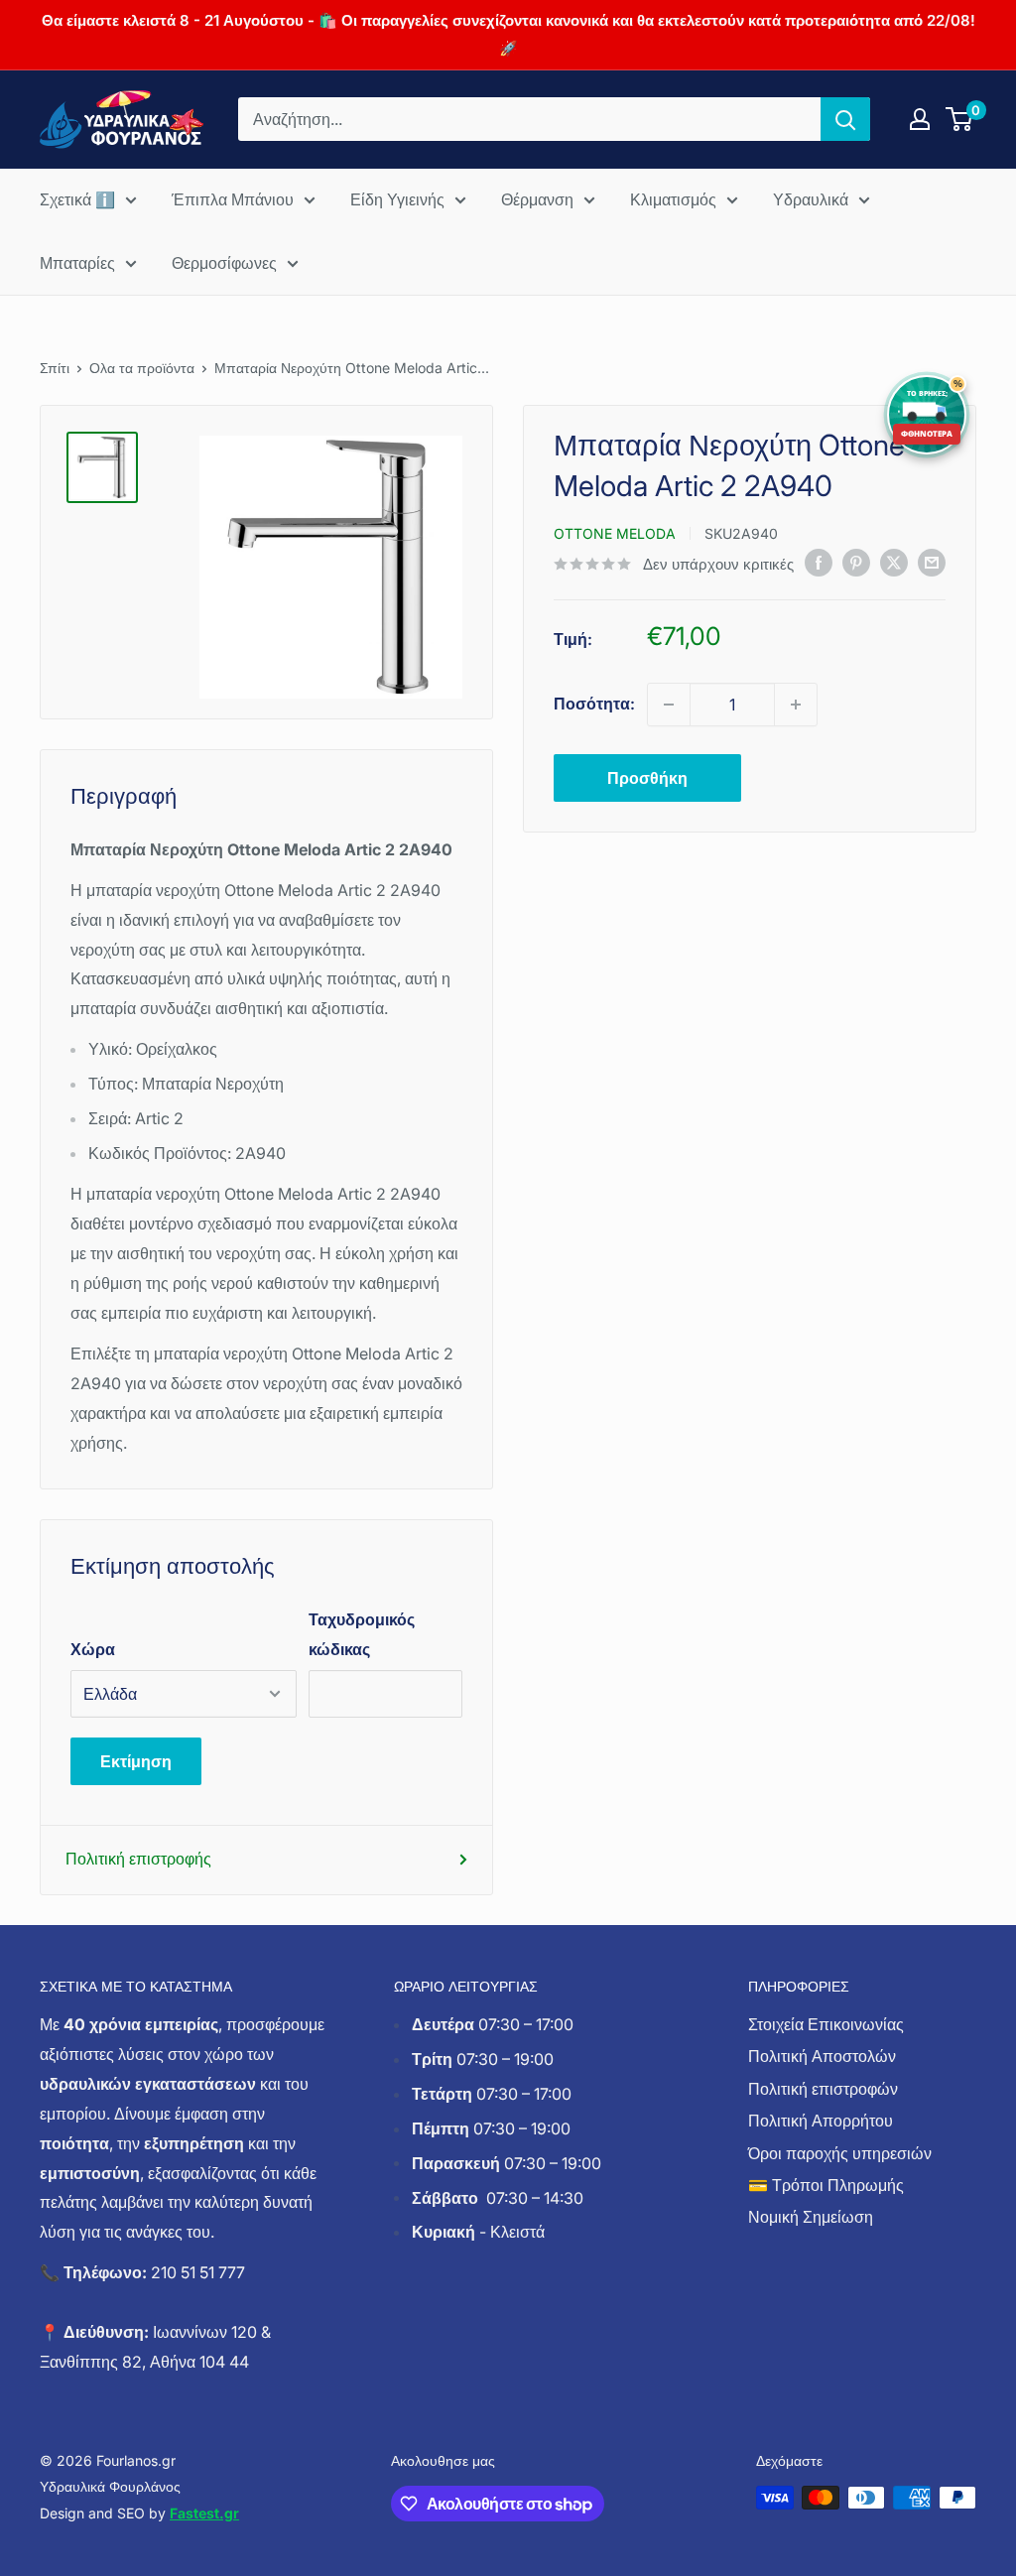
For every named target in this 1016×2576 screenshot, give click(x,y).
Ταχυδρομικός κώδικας (362, 1634)
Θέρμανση (537, 199)
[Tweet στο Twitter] (894, 563)
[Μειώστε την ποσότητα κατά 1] (669, 705)
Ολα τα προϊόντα (142, 368)
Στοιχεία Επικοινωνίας (826, 2024)
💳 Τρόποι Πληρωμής (826, 2185)
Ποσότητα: (594, 704)
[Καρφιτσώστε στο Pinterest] (856, 563)
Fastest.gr (204, 2513)
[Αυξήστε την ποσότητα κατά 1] (796, 705)
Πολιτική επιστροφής (138, 1859)
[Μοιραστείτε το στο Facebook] (819, 563)
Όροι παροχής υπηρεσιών (840, 2153)
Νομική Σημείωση (811, 2217)
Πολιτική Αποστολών (822, 2056)
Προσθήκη (647, 778)
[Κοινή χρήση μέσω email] (932, 563)
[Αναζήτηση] (845, 119)
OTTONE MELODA (615, 533)
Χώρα (93, 1649)
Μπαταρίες (77, 263)
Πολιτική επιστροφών (823, 2089)
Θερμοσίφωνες (224, 263)
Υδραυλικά (811, 199)
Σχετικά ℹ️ (77, 199)
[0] (960, 119)
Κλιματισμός (673, 199)
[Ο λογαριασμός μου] (920, 119)
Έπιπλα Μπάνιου (233, 199)
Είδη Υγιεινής (397, 199)
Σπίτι (55, 368)
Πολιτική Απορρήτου (821, 2121)
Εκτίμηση (136, 1761)
